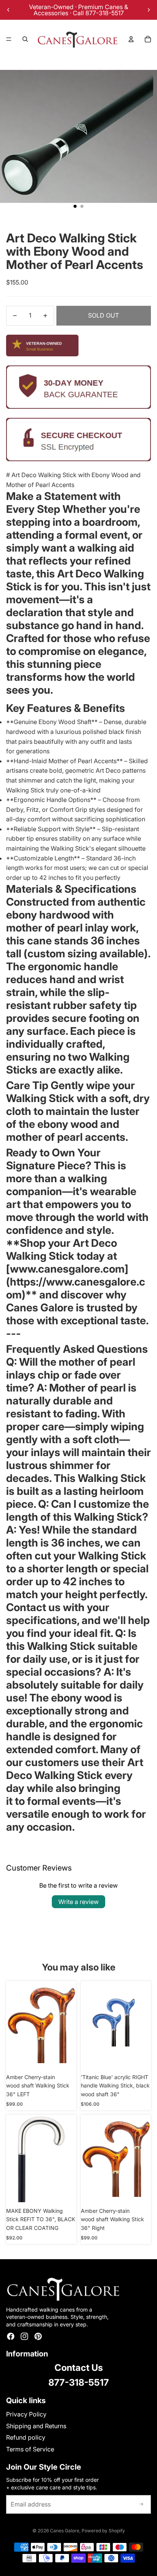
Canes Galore (65, 2531)
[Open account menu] (131, 39)
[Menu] (9, 39)
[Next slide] (149, 10)
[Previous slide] (8, 10)
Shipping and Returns (36, 2426)
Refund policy (26, 2437)
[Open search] (25, 39)
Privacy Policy (26, 2414)
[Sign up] (141, 2505)
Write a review (78, 1902)
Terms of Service (30, 2449)
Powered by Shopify (103, 2531)
